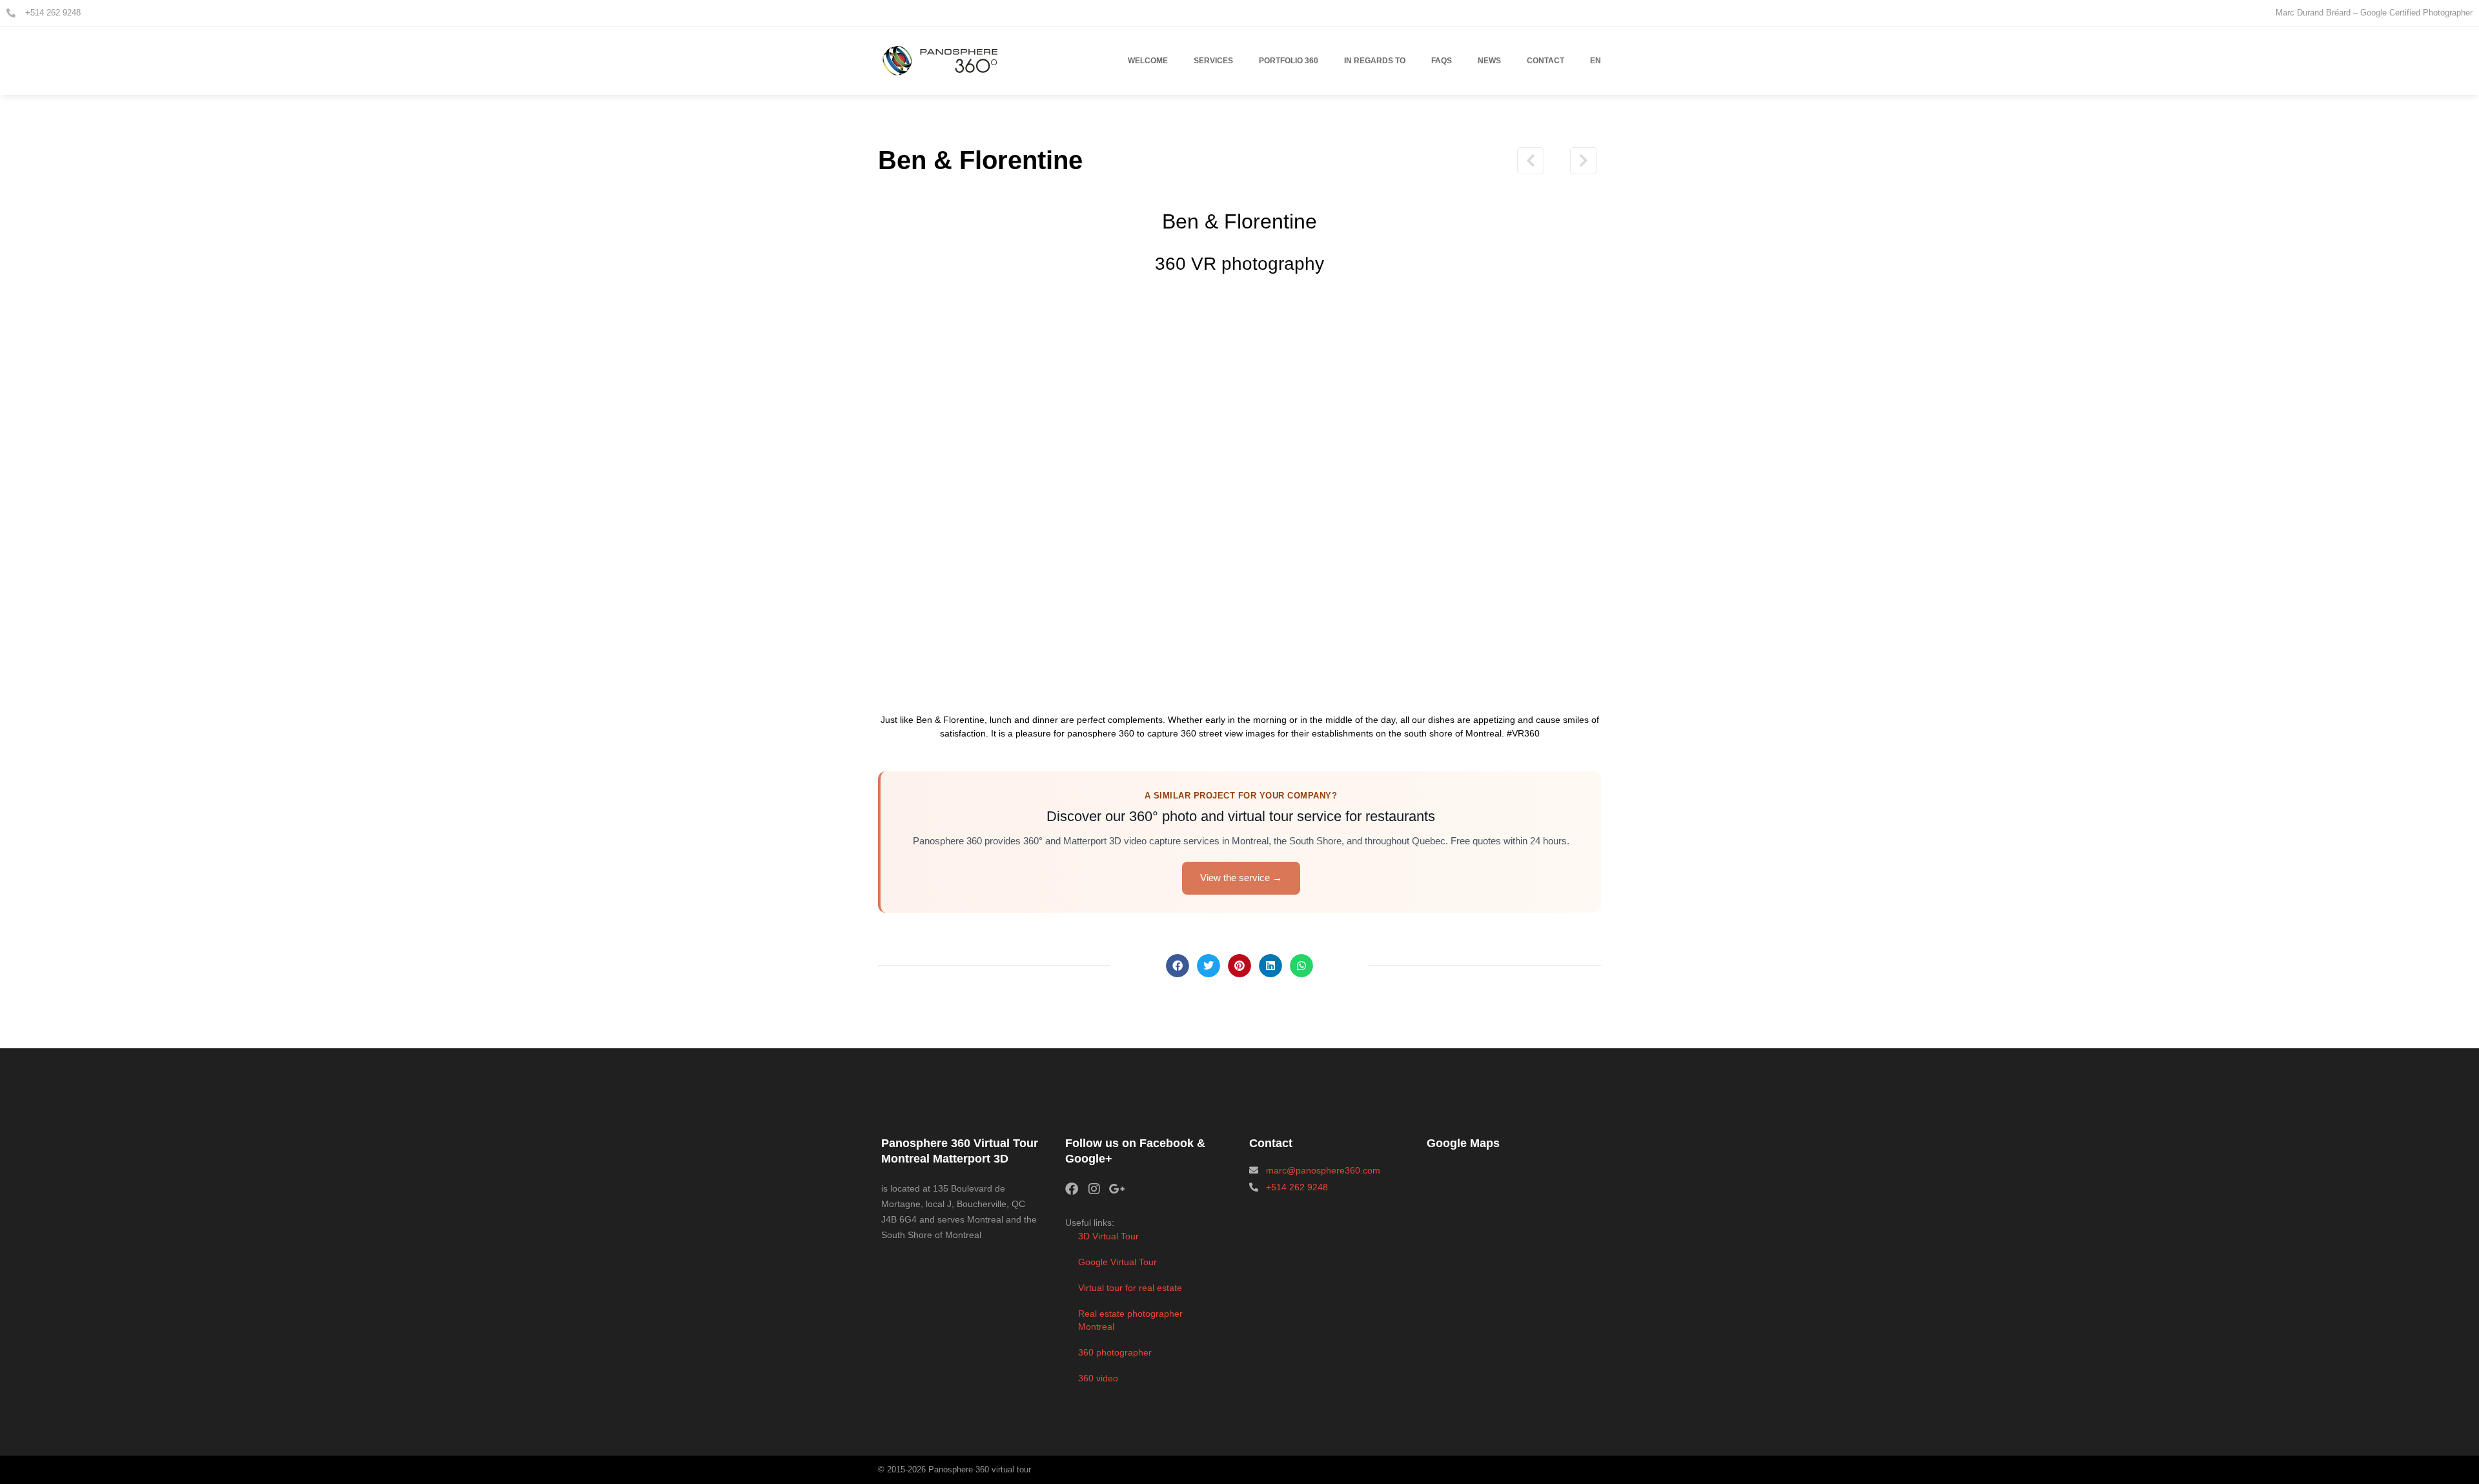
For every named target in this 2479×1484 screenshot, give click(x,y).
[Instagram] (1094, 1189)
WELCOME (1148, 61)
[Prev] (1511, 161)
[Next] (1579, 161)
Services (1213, 61)
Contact (1546, 61)
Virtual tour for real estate (1130, 1288)
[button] (1178, 966)
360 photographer (1115, 1352)
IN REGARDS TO (1375, 61)
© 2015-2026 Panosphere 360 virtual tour (954, 1469)
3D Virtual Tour (1108, 1236)
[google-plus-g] (1117, 1189)
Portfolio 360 (1289, 61)
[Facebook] (1072, 1189)
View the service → (1241, 878)
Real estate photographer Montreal (1130, 1320)
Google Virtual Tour (1117, 1262)
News (1489, 61)
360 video (1098, 1378)
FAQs (1442, 61)
